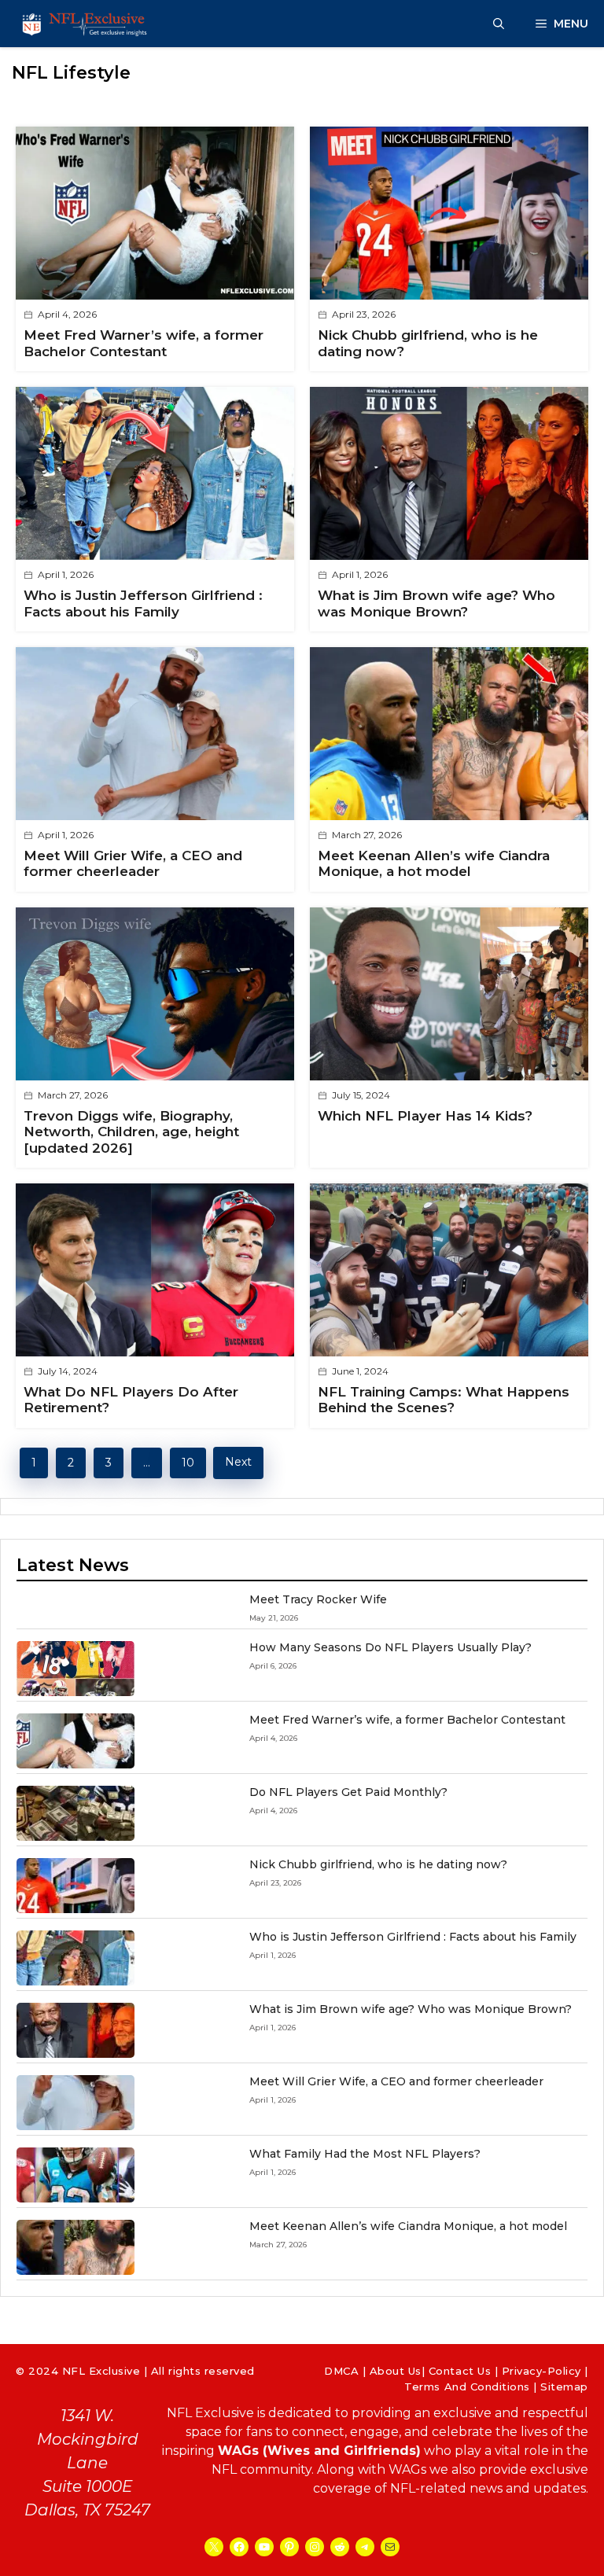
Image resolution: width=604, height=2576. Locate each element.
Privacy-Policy (541, 2371)
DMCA (341, 2371)
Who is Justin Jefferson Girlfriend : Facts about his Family (143, 603)
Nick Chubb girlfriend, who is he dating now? (378, 1864)
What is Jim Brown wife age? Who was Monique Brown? (436, 603)
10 (188, 1463)
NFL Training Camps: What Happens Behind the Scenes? (444, 1400)
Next (238, 1462)
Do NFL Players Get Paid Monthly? (348, 1792)
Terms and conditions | (472, 2386)
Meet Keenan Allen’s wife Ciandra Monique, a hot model (434, 863)
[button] (499, 24)
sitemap (564, 2386)
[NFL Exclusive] (87, 24)
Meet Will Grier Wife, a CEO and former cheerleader (133, 863)
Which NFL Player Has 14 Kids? (425, 1116)
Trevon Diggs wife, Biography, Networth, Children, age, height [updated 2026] (131, 1132)
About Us (396, 2371)
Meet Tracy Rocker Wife (318, 1599)
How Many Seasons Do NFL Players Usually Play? (390, 1647)
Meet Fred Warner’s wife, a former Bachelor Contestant (144, 343)
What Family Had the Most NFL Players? (365, 2154)
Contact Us (460, 2371)
